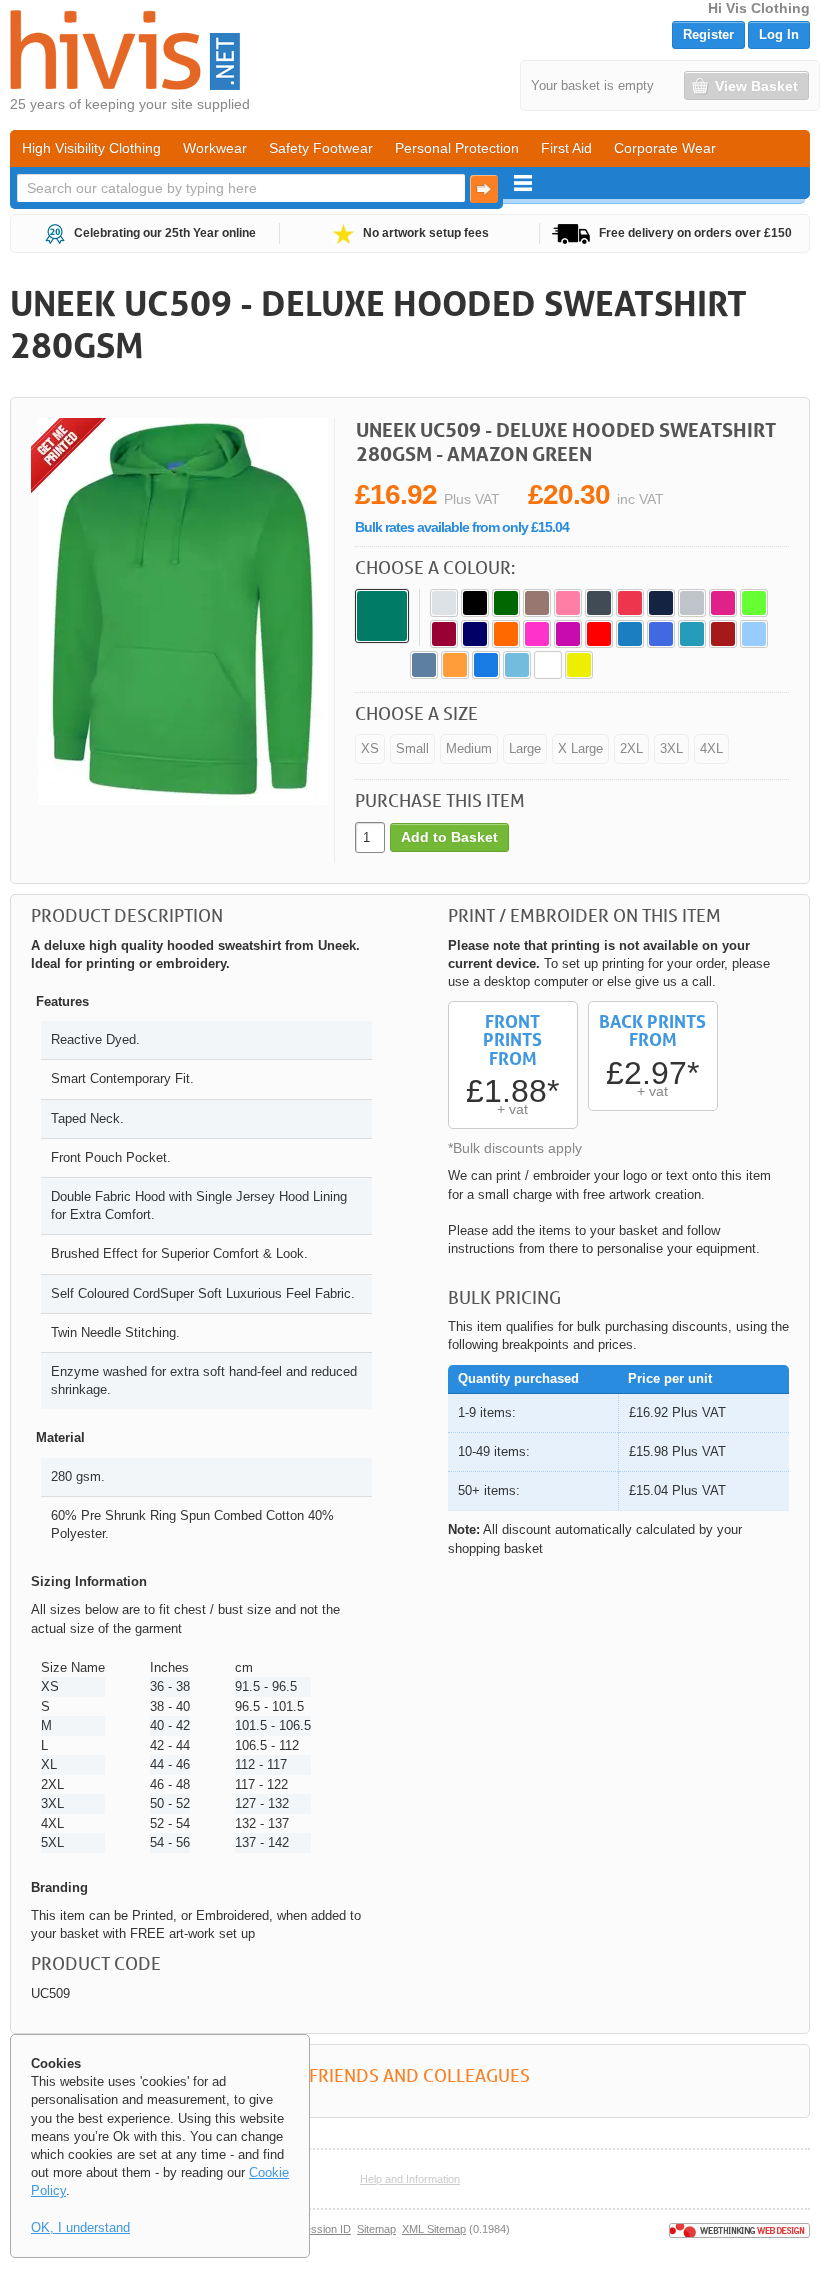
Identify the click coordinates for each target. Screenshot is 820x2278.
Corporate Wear (665, 148)
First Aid (566, 148)
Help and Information (410, 2179)
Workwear (215, 148)
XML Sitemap (434, 2229)
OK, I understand (80, 2227)
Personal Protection (457, 148)
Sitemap (376, 2229)
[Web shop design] (739, 2229)
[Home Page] (125, 50)
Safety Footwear (321, 148)
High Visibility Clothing (91, 148)
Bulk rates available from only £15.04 (462, 527)
